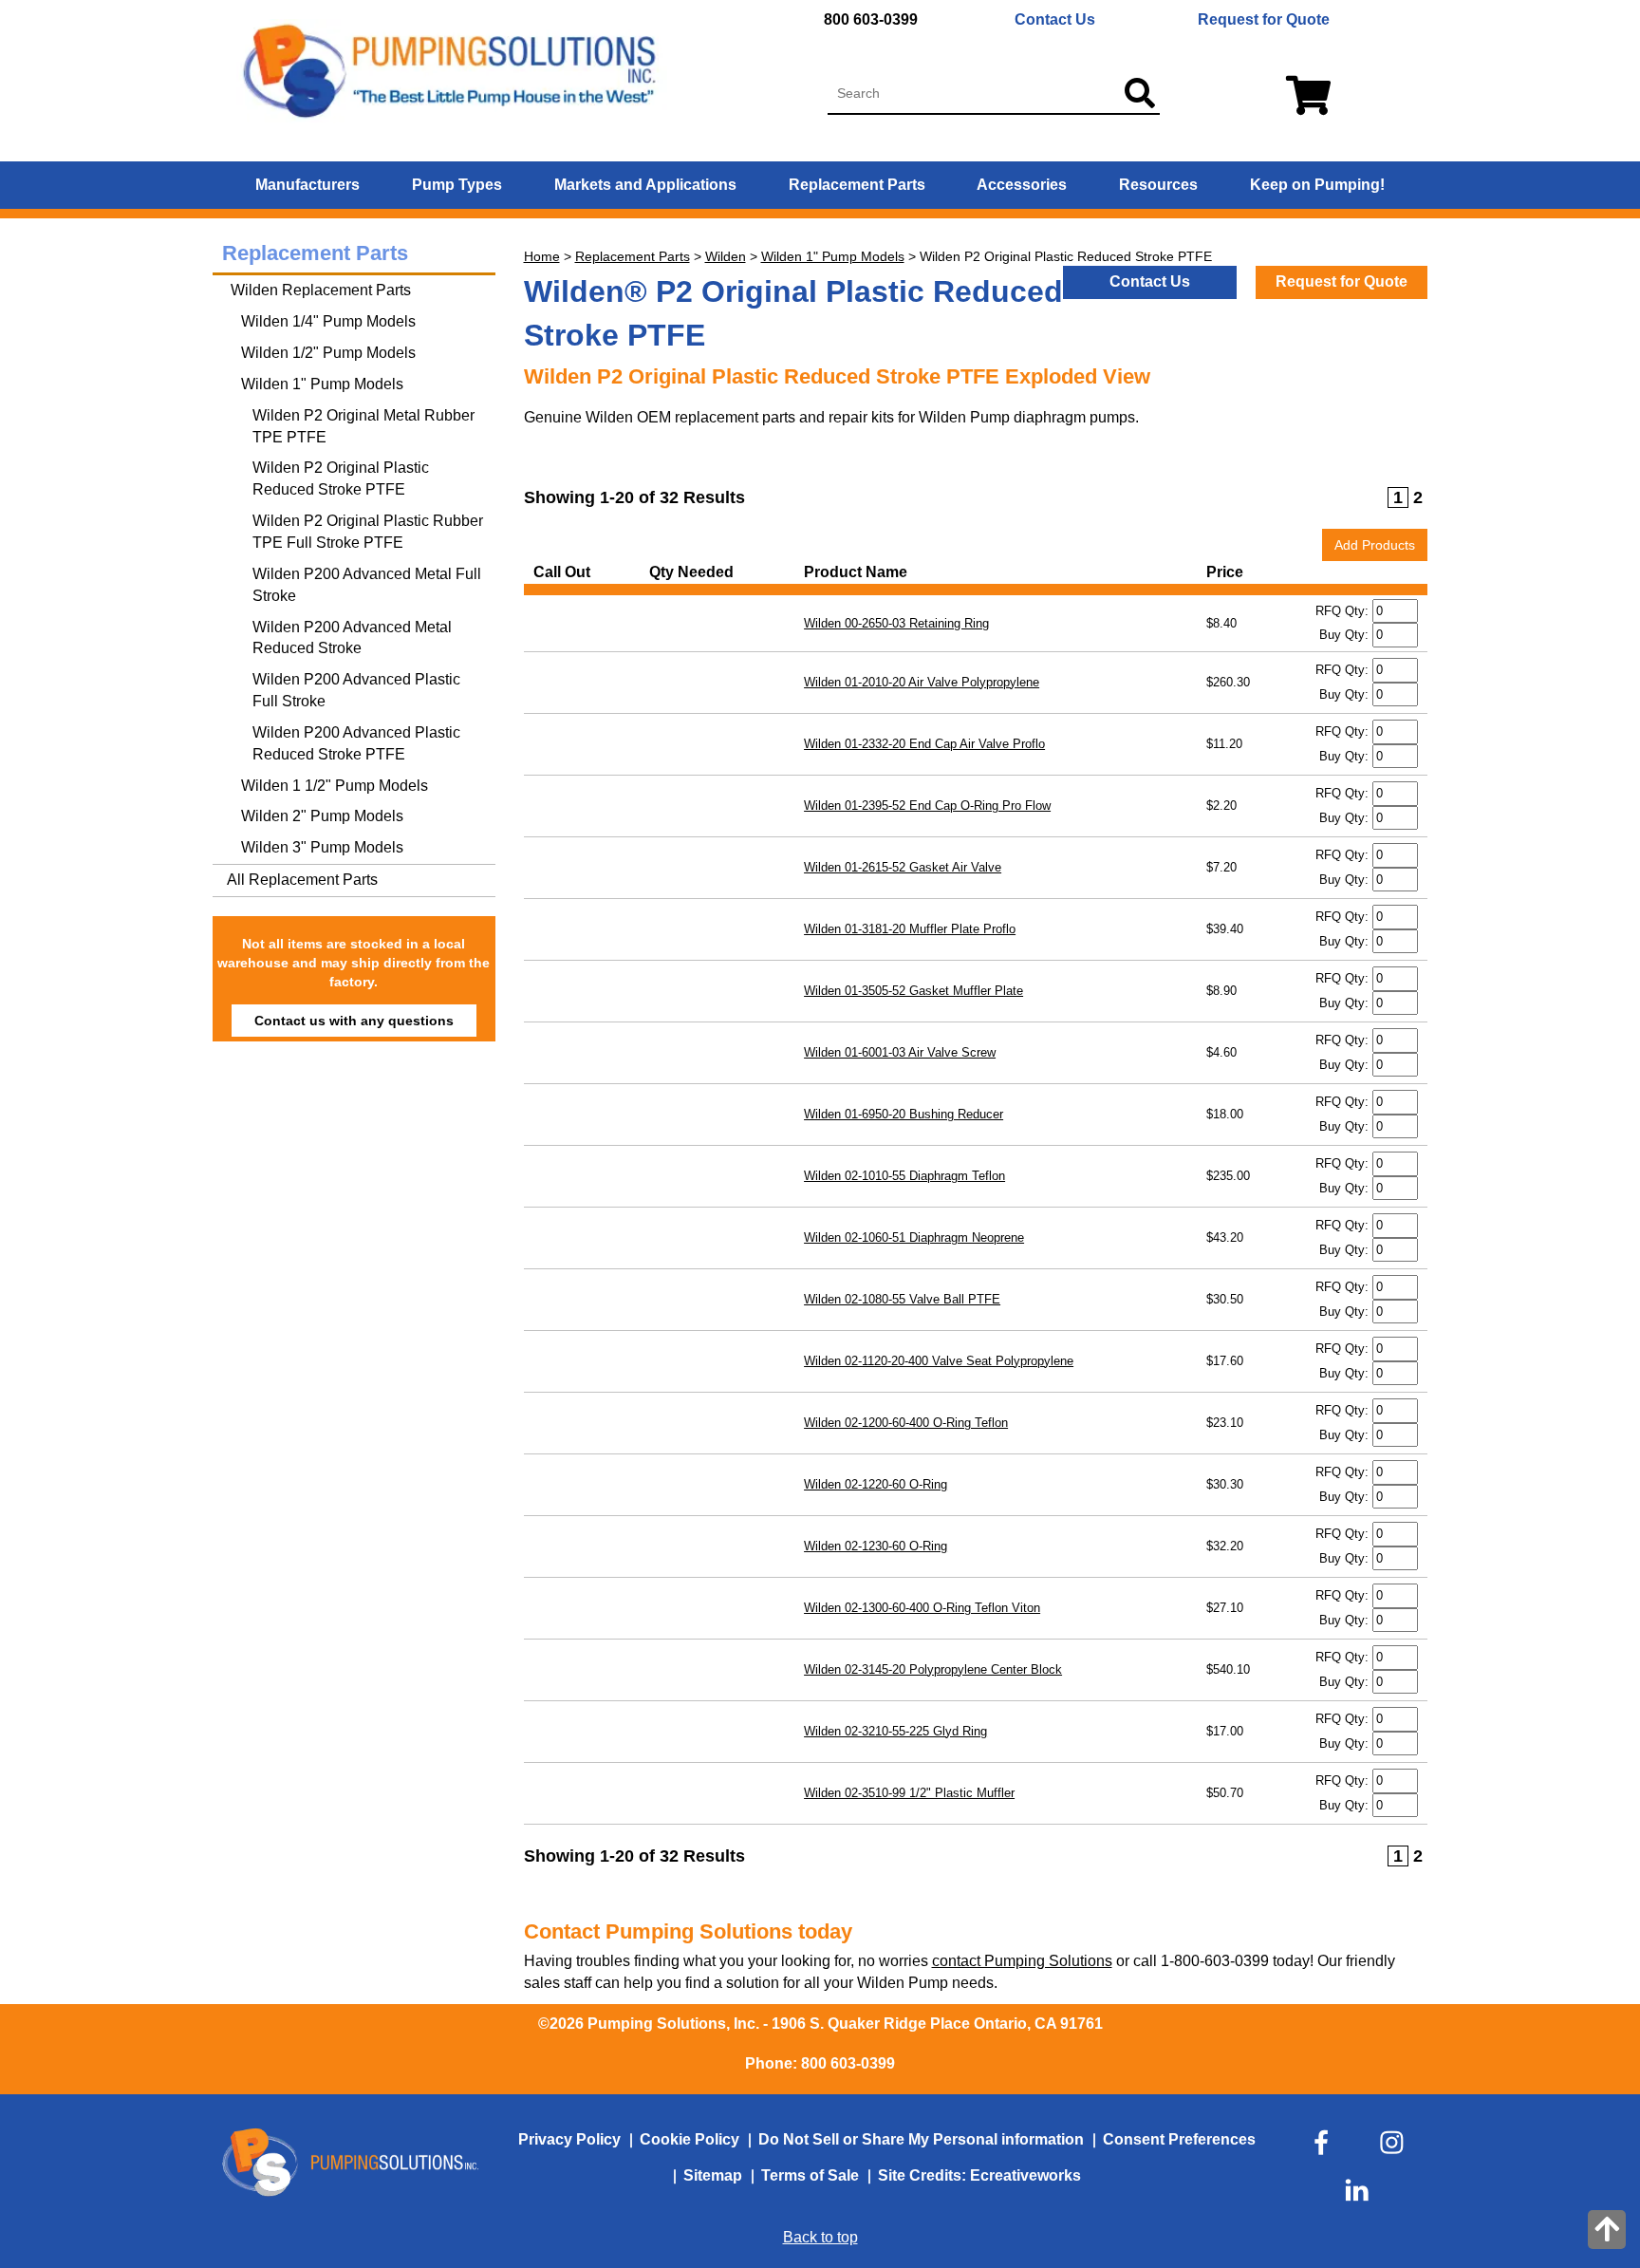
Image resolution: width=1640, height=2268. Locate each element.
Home (542, 256)
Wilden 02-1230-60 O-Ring (876, 1546)
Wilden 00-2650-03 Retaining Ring (896, 623)
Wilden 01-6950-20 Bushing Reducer (904, 1114)
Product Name (859, 572)
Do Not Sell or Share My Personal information (921, 2139)
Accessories (1022, 185)
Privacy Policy (569, 2139)
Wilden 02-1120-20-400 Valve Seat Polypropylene (939, 1361)
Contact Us (1055, 19)
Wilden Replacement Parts (319, 290)
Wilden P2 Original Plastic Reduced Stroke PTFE (341, 478)
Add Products (1375, 545)
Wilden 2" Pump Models (322, 816)
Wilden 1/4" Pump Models (328, 321)
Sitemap (713, 2175)
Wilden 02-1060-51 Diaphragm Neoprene (914, 1237)
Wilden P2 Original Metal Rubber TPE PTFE (363, 426)
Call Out (566, 572)
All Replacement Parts (302, 880)
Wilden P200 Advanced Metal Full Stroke (367, 585)
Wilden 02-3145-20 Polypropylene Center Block (933, 1669)
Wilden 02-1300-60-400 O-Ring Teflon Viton (922, 1608)
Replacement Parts (857, 185)
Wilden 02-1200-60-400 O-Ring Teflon (906, 1423)
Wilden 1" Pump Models (833, 256)
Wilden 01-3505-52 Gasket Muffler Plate (913, 991)
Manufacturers (307, 185)
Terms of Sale (810, 2175)
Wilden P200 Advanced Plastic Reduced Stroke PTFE (356, 743)
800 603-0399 (871, 19)
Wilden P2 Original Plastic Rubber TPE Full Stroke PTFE (368, 532)
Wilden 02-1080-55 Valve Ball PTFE (902, 1299)
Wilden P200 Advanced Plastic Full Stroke (356, 690)
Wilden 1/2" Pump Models (328, 353)
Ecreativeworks (1025, 2175)
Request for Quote (1264, 19)
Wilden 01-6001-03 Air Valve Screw (900, 1052)
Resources (1158, 185)
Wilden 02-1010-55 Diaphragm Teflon (904, 1176)
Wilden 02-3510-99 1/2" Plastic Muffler (909, 1793)
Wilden (726, 256)
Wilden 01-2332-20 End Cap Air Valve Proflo (924, 744)
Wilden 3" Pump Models (322, 847)
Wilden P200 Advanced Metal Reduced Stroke (352, 638)
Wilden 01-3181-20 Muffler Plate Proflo (910, 929)
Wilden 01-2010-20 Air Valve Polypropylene (922, 682)
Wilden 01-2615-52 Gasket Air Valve (903, 867)
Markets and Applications (645, 185)
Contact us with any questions (354, 1021)
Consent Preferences (1179, 2139)
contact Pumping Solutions (1022, 1961)
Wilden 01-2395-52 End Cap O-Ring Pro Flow (927, 806)
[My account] (1304, 97)
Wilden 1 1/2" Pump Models (335, 786)
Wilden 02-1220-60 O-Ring (876, 1484)
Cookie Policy (690, 2139)
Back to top (820, 2237)
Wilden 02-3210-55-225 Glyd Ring (895, 1731)
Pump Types (457, 185)
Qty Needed (695, 572)
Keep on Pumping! (1317, 185)
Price (1229, 572)
